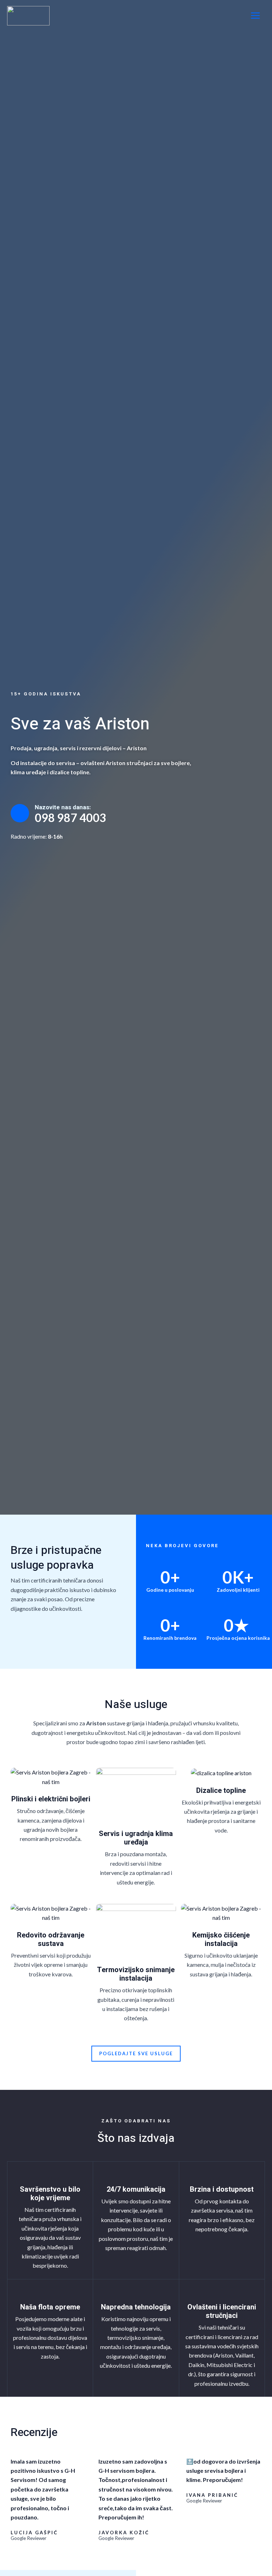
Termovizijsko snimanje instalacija (136, 1974)
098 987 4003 (70, 818)
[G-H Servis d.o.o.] (28, 16)
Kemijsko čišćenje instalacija (221, 1939)
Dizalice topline (221, 1791)
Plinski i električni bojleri (51, 1799)
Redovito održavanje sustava (51, 1939)
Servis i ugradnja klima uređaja (136, 1838)
